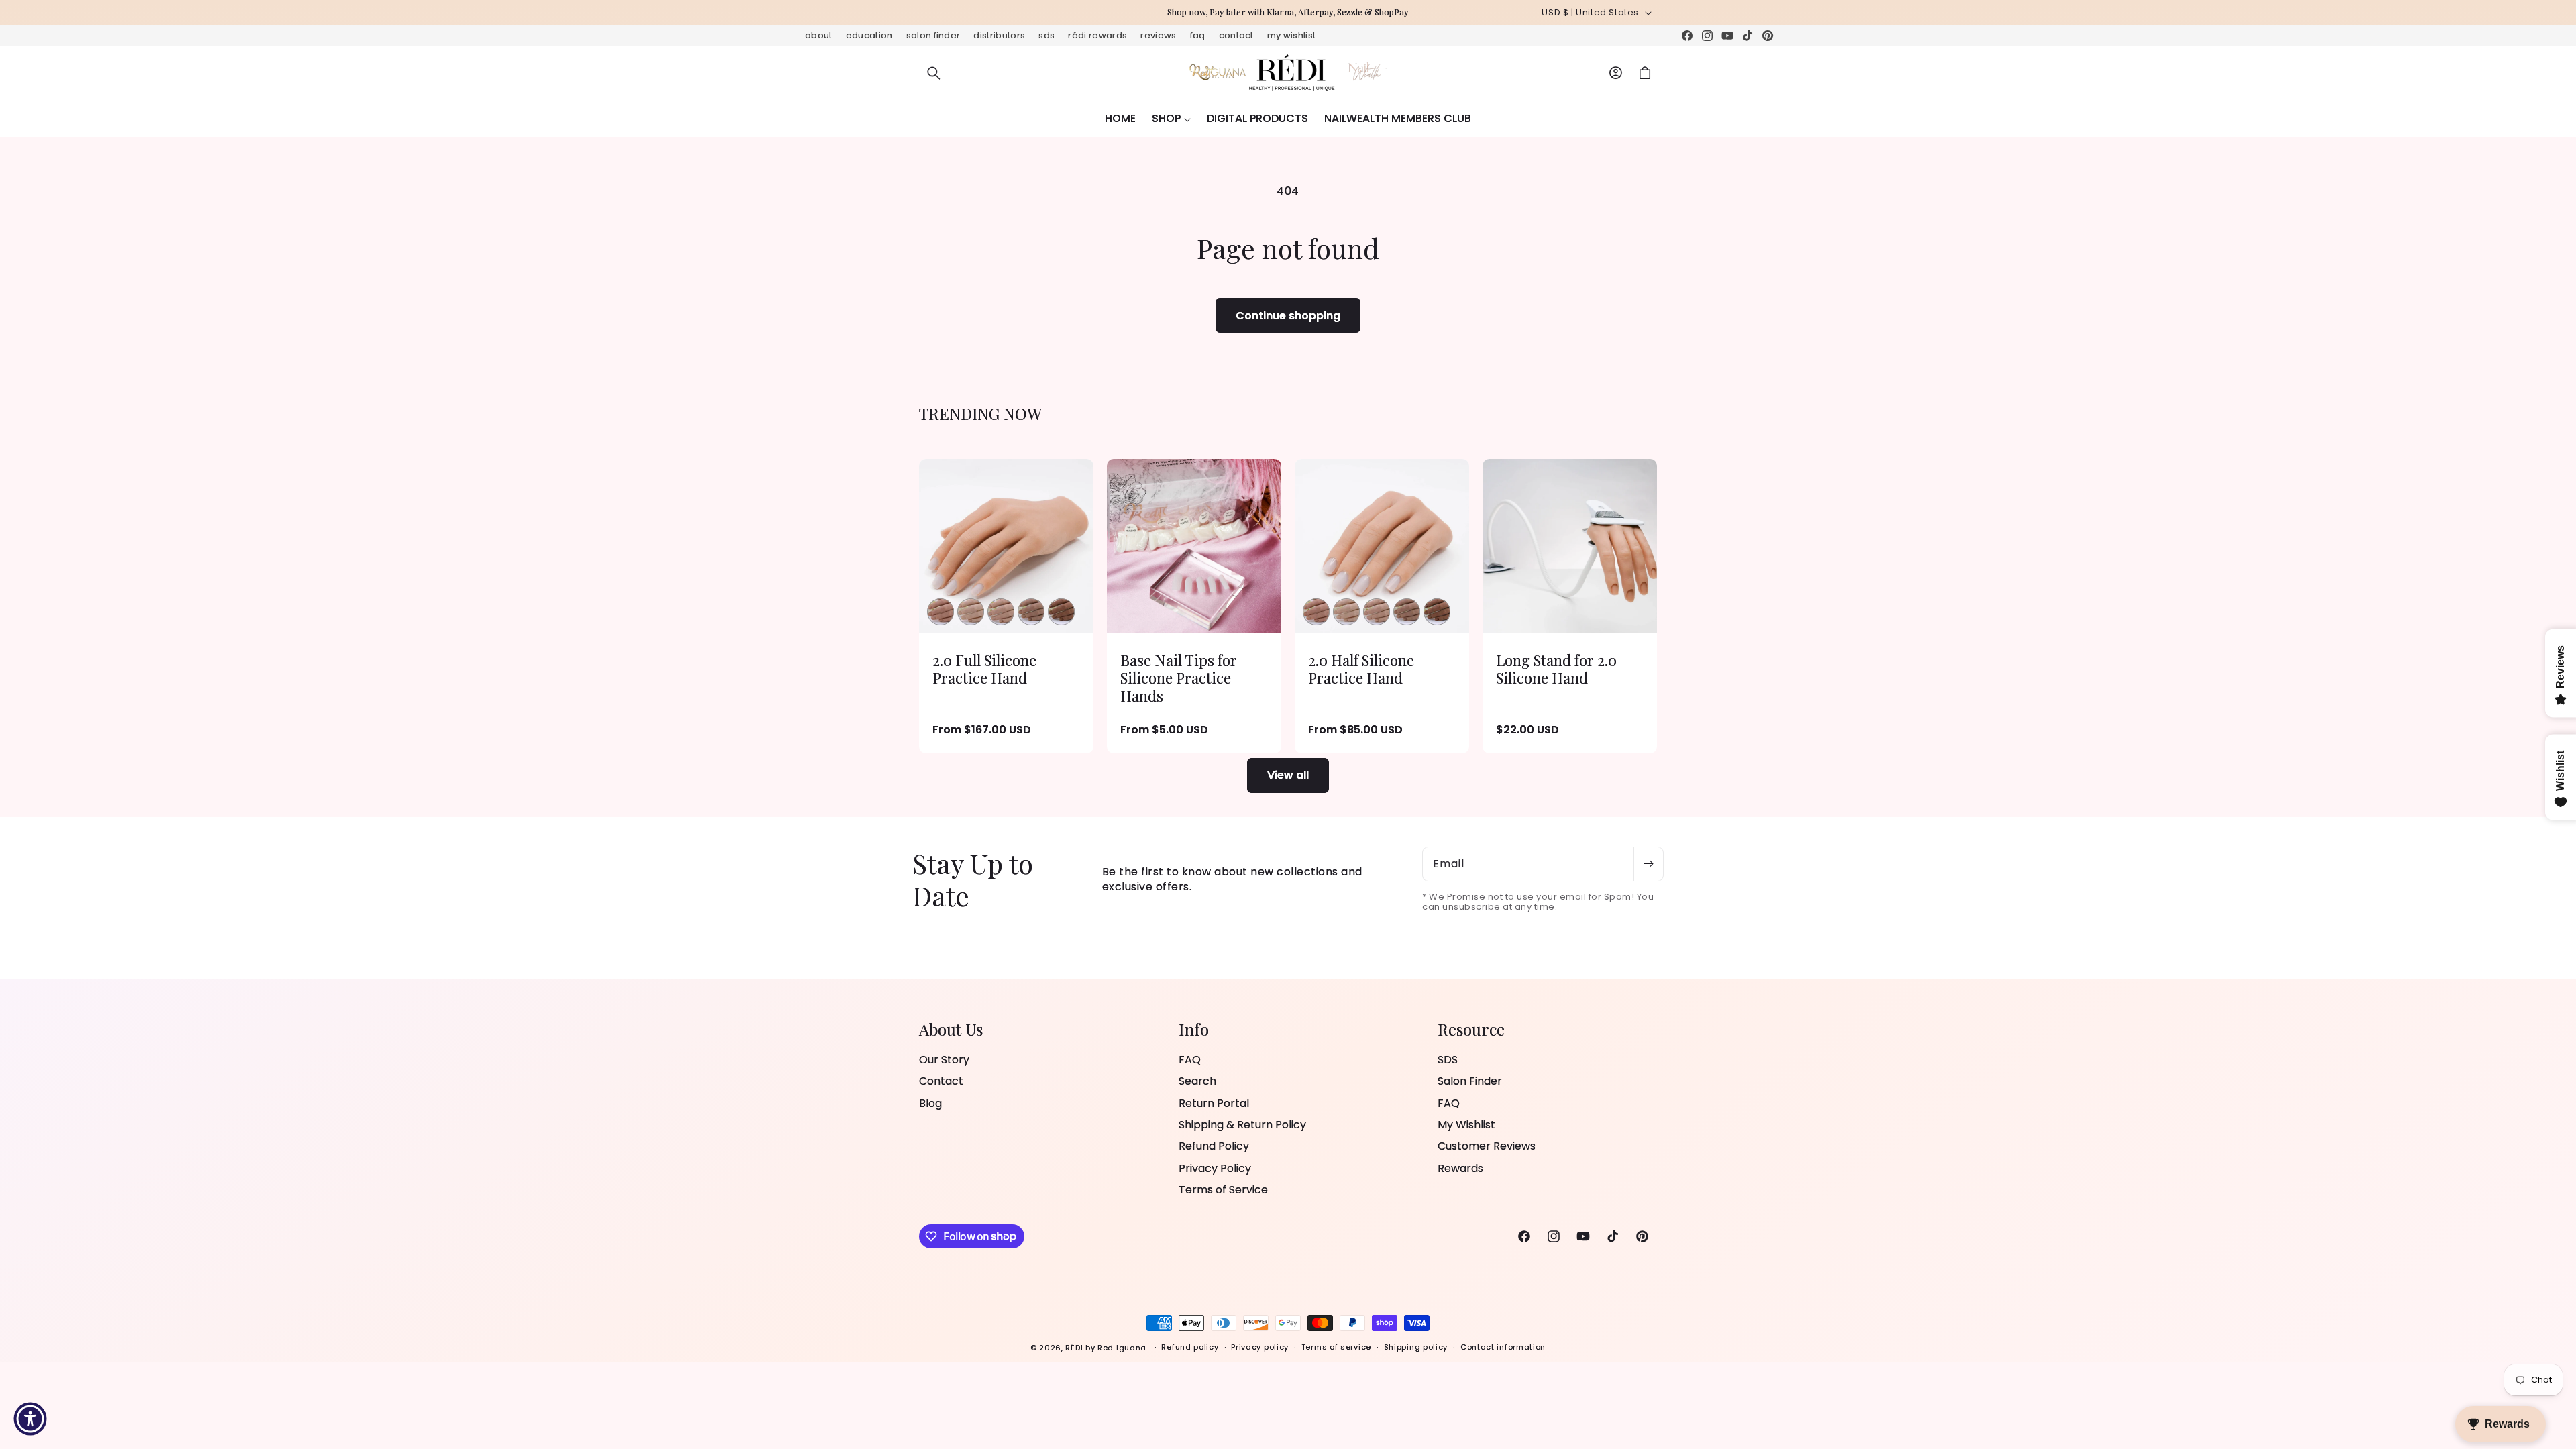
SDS (1046, 35)
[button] (934, 73)
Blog (930, 1103)
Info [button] (1194, 1029)
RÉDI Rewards (1097, 35)
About (819, 35)
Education (869, 35)
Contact (1236, 35)
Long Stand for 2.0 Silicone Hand (1556, 669)
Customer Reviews (1487, 1146)
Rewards (1460, 1168)
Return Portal (1214, 1103)
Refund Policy (1214, 1146)
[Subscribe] (1648, 864)
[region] (1288, 13)
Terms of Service (1223, 1190)
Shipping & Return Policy (1242, 1125)
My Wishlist (1292, 35)
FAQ (1198, 35)
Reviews (1158, 35)
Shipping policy (1416, 1347)
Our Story (944, 1060)
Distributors (999, 35)
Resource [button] (1471, 1029)
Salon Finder (933, 35)
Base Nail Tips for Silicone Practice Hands (1179, 678)
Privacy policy (1260, 1347)
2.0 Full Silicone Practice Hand (984, 669)
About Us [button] (951, 1029)
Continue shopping (1288, 316)
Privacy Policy (1215, 1168)
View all (1288, 775)
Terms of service (1336, 1347)
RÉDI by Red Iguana (1107, 1348)
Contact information (1503, 1347)
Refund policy (1190, 1347)
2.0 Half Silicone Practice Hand (1361, 669)
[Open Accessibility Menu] (30, 1419)
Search (1197, 1081)
